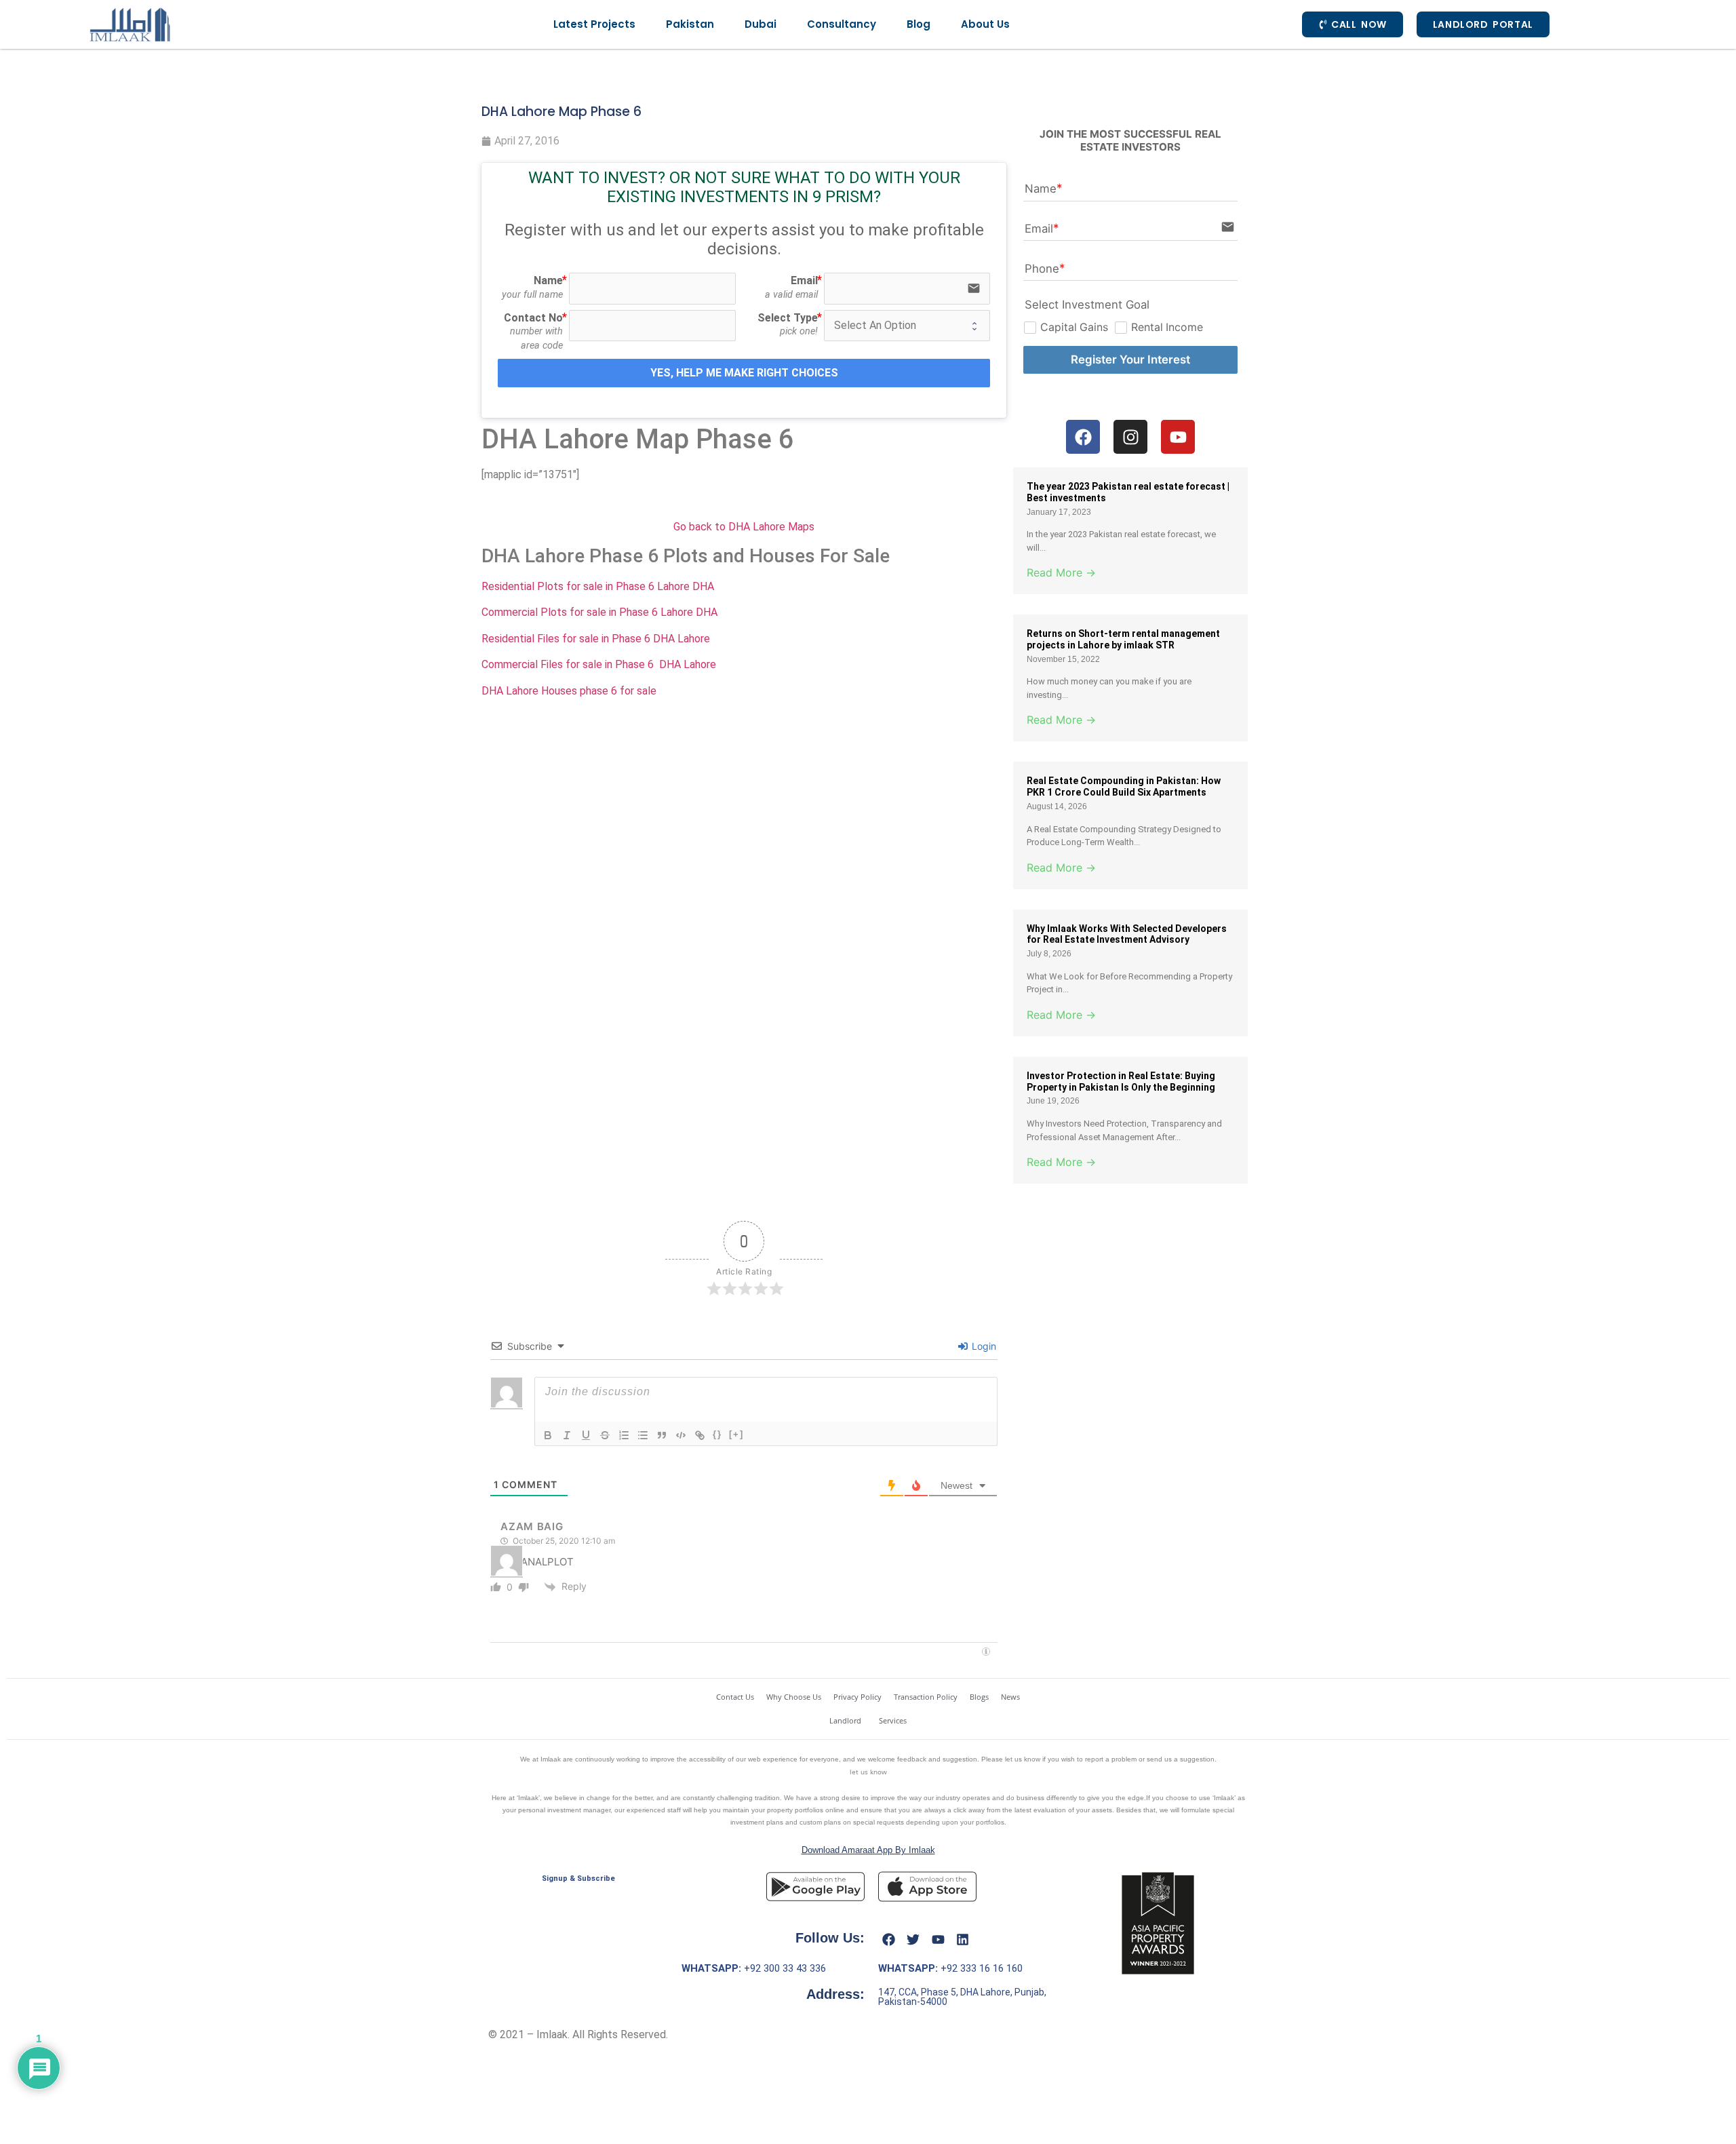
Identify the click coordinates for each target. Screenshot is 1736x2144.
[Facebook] (888, 1939)
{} (717, 1434)
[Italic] (567, 1435)
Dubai (761, 24)
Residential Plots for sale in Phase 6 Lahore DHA (599, 586)
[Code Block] (681, 1435)
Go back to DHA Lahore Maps (744, 527)
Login (983, 1346)
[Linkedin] (963, 1939)
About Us (985, 24)
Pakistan (690, 24)
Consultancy (842, 24)
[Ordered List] (624, 1435)
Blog (919, 24)
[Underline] (586, 1435)
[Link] (700, 1435)
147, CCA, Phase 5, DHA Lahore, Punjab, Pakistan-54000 (962, 1997)
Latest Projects (594, 24)
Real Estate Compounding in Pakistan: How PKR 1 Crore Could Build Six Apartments (1124, 786)
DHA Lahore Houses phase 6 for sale (569, 691)
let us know (868, 1772)
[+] (736, 1434)
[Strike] (605, 1435)
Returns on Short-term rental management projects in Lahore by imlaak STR (1123, 639)
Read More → (1061, 572)
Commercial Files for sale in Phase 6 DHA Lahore (599, 664)
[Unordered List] (643, 1435)
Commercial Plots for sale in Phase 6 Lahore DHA (599, 612)
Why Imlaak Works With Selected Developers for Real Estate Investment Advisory (1127, 934)
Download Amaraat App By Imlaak (868, 1850)
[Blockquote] (662, 1435)
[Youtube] (938, 1939)
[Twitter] (913, 1939)
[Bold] (548, 1435)
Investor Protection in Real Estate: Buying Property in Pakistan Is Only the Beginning (1121, 1081)
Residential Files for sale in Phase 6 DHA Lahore (596, 639)
